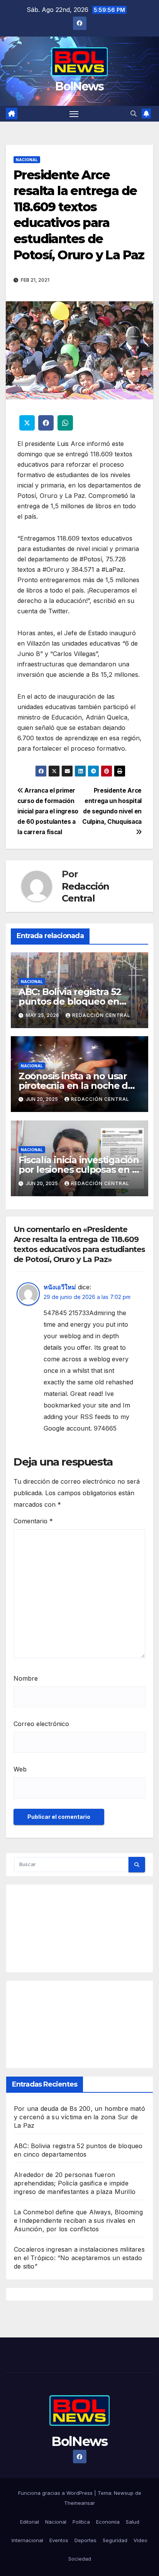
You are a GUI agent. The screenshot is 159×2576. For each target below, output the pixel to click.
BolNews (79, 86)
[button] (134, 114)
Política (81, 2522)
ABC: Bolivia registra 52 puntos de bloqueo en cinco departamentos (70, 1001)
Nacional (27, 160)
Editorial (30, 2522)
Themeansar (79, 2503)
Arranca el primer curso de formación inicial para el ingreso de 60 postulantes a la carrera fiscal (48, 811)
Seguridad (115, 2540)
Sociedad (80, 2559)
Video (140, 2540)
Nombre (26, 1678)
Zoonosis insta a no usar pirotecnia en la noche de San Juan (76, 1086)
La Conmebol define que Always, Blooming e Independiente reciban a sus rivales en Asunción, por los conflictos (78, 2220)
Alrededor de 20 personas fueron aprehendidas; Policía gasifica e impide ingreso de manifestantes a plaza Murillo (75, 2183)
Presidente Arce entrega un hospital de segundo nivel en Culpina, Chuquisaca (112, 806)
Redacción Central (85, 892)
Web (20, 1769)
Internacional (27, 2540)
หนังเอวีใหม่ (60, 1287)
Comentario (33, 1521)
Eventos (59, 2540)
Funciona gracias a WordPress (56, 2493)
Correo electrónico (41, 1724)
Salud (133, 2522)
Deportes (85, 2540)
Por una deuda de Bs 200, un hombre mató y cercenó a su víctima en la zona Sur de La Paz (79, 2117)
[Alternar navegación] (74, 114)
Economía (108, 2522)
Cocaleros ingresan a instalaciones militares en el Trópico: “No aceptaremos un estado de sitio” (79, 2258)
